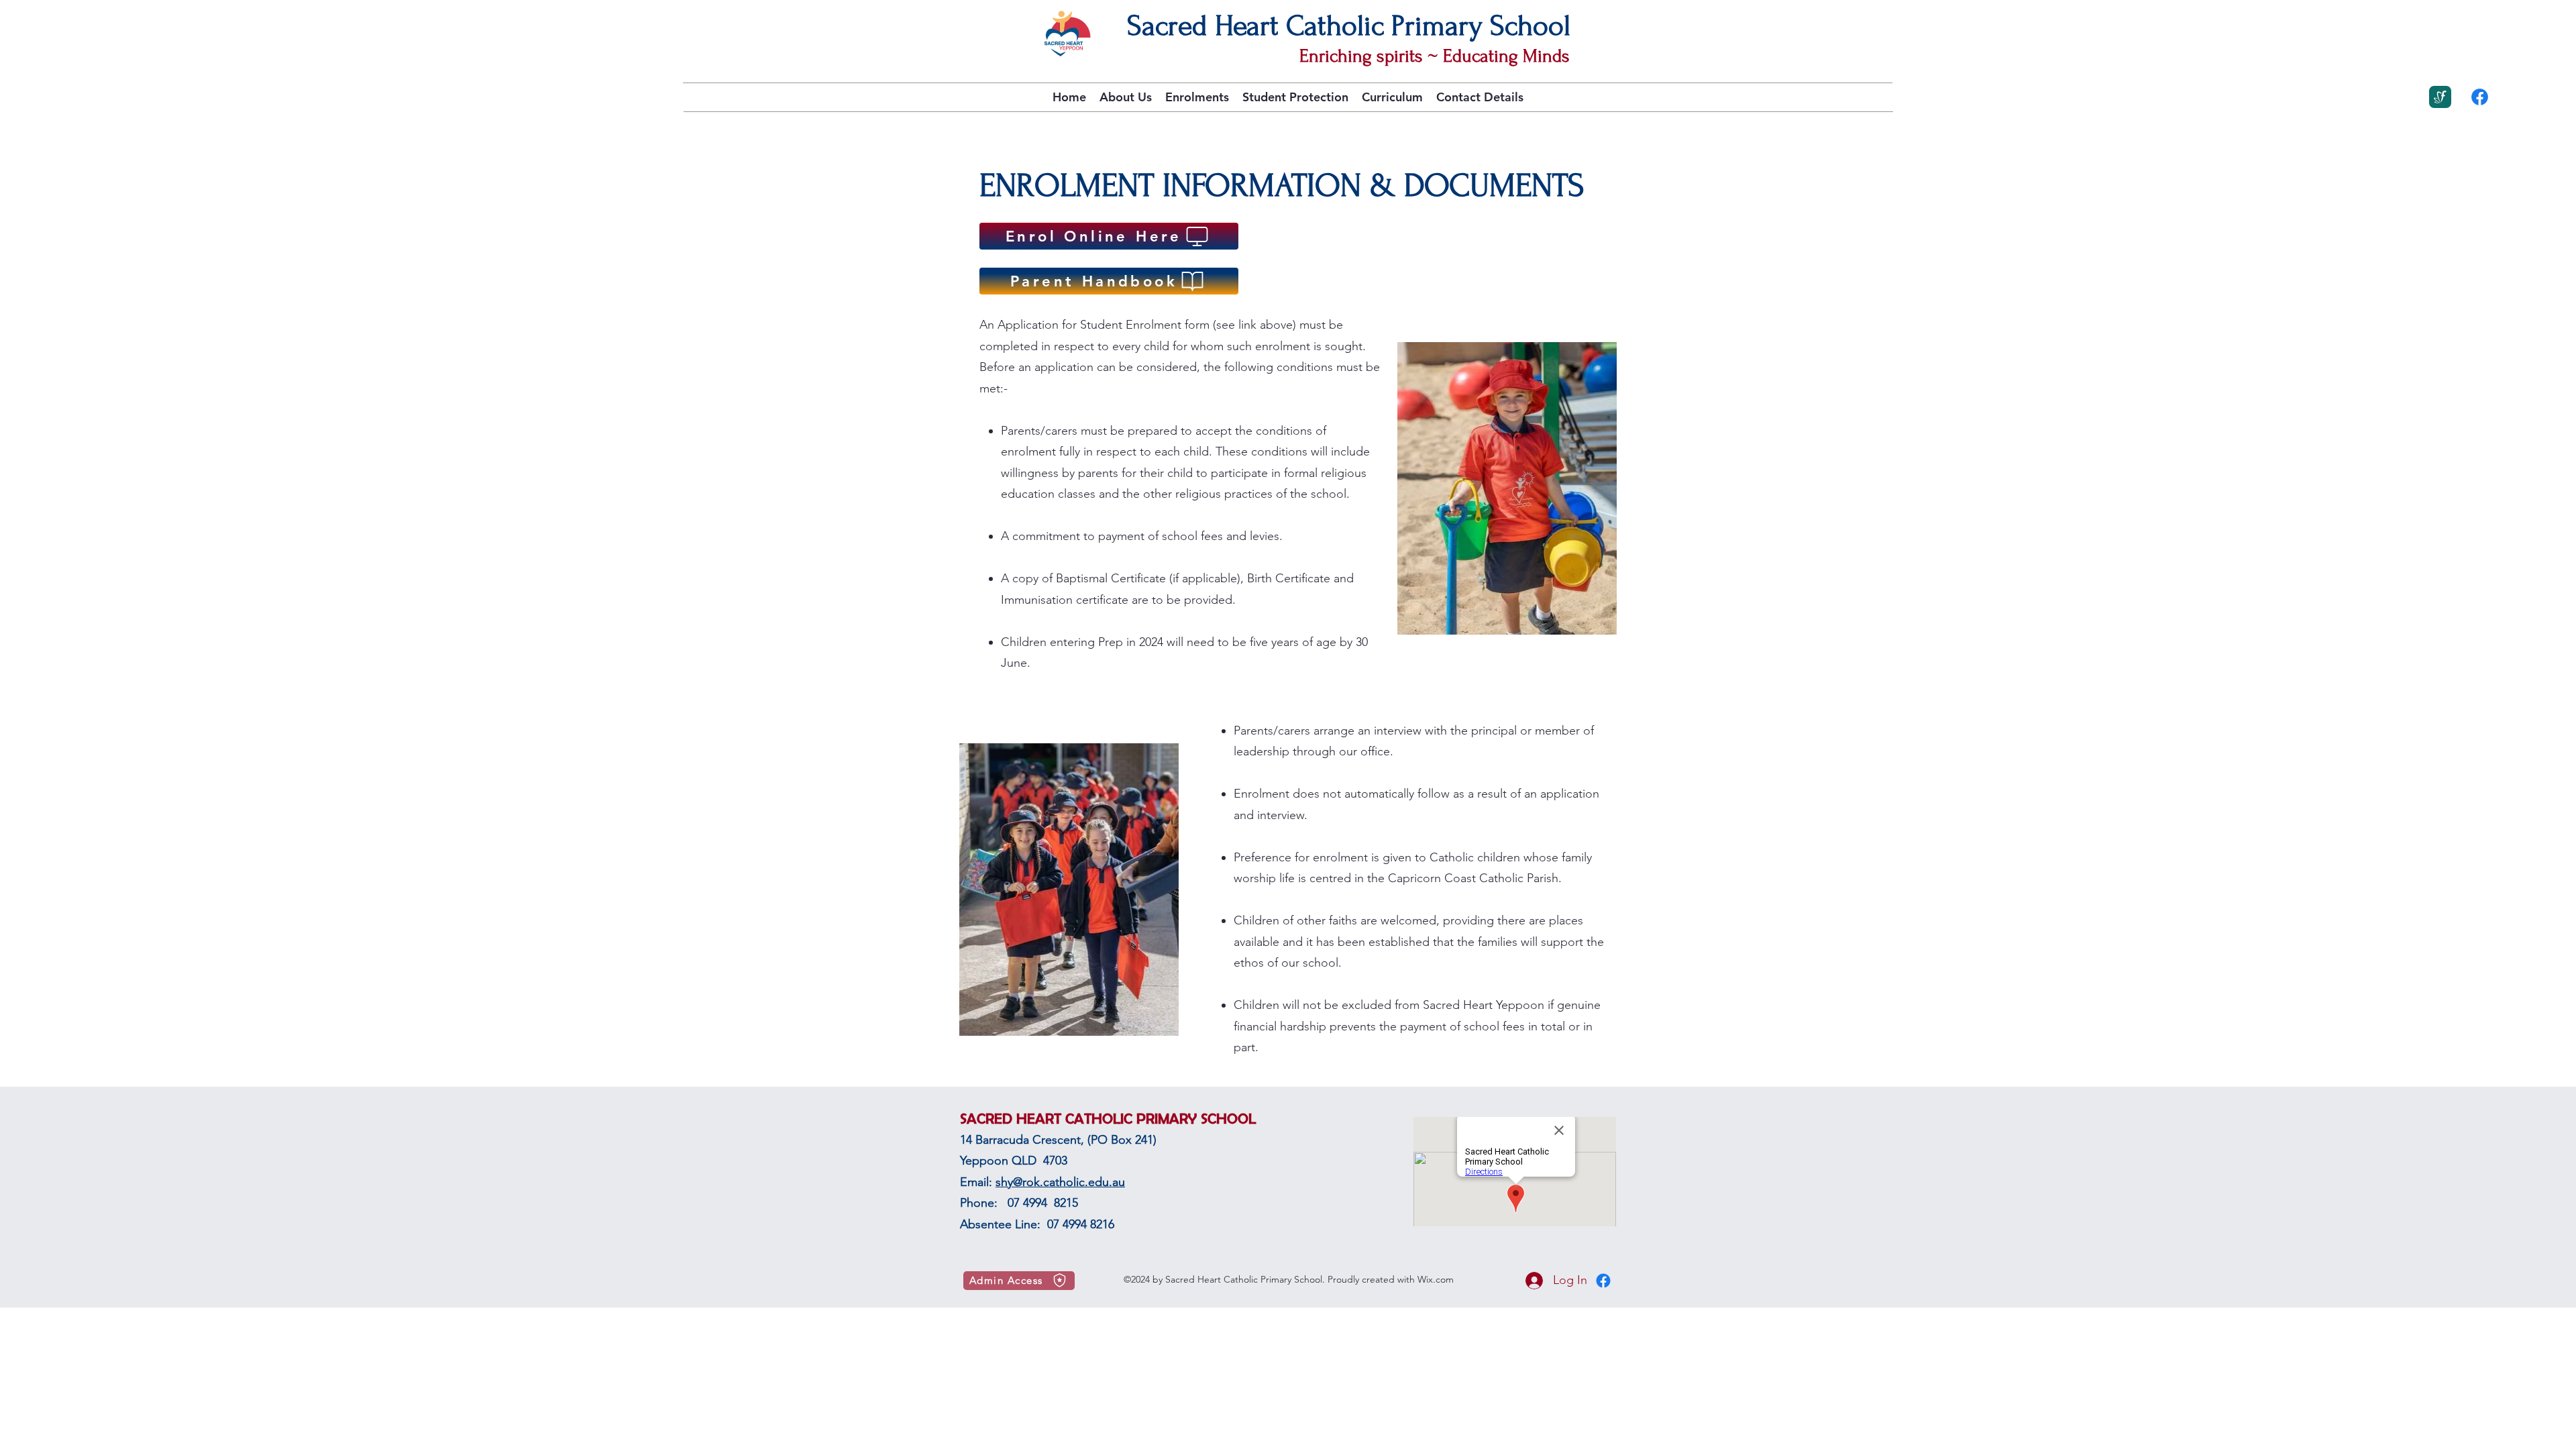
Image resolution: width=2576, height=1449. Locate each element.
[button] (1126, 97)
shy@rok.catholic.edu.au (1060, 1182)
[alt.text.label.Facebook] (2480, 97)
